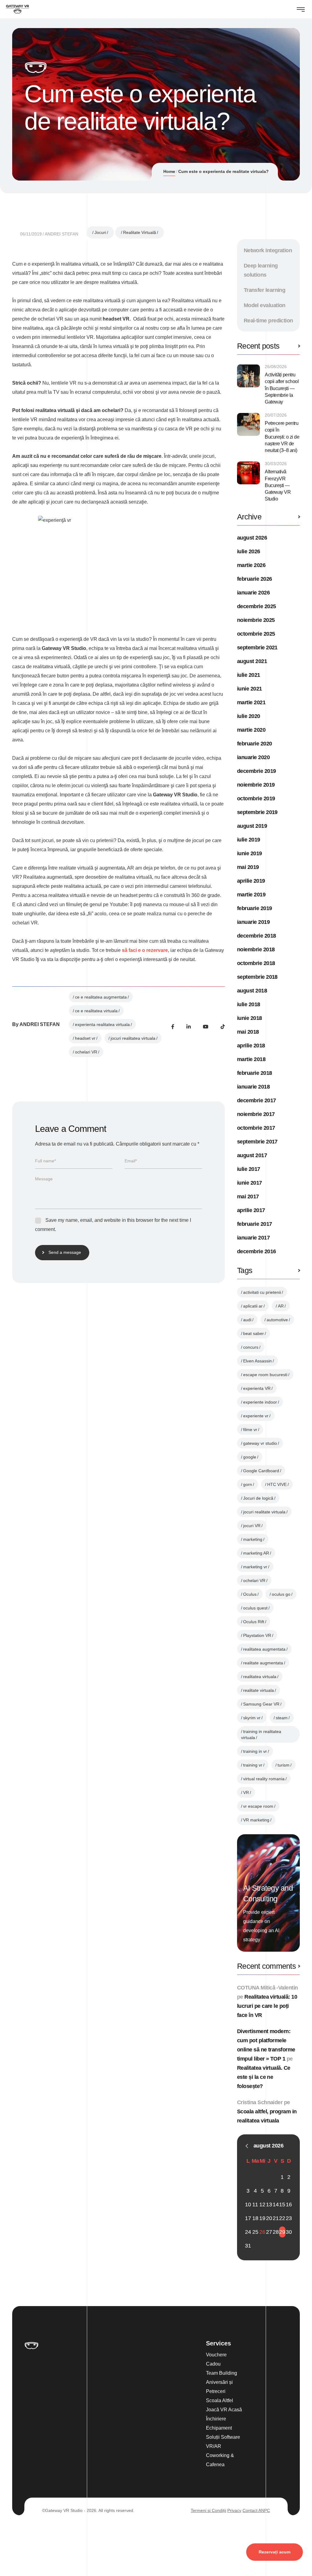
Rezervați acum (275, 2552)
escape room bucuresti (265, 1375)
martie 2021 (251, 702)
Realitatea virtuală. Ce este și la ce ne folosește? (264, 2077)
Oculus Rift (254, 1622)
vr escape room (258, 1806)
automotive (277, 1320)
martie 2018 (251, 1059)
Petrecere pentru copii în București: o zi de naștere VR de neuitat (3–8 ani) (282, 437)
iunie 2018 (250, 1018)
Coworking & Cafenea (220, 2460)
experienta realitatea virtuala (102, 1024)
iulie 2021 (249, 675)
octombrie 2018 (256, 963)
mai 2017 (248, 1197)
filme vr (250, 1430)
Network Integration (268, 250)
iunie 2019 (250, 853)
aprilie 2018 (251, 1046)
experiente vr (256, 1416)
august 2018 (252, 991)
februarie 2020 (254, 744)
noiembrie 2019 (256, 785)
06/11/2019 (31, 234)
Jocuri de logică (258, 1498)
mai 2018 (248, 1032)
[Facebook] (173, 1027)
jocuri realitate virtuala (264, 1512)
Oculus (250, 1594)
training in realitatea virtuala (261, 1735)
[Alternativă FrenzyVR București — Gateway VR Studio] (248, 473)
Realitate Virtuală (140, 232)
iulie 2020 (249, 716)
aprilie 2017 (251, 1210)
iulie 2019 (249, 840)
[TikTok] (223, 1027)
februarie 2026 (254, 579)
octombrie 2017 (256, 1128)
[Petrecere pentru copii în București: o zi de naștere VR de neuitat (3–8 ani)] (248, 424)
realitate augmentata (263, 1663)
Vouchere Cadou (216, 2359)
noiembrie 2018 (256, 949)
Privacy (234, 2510)
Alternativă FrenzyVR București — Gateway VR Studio (278, 485)
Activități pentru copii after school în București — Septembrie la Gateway (282, 388)
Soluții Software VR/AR (223, 2442)
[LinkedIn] (189, 1027)
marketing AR (256, 1553)
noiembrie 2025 (256, 620)
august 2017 (252, 1155)
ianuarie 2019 (253, 922)
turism (284, 1765)
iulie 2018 (249, 1004)
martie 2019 (251, 895)
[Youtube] (206, 1027)
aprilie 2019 (251, 881)
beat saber (253, 1333)
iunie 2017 (250, 1183)
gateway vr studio (260, 1443)
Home (169, 171)
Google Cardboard (261, 1471)
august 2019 (252, 826)
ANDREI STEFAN (62, 234)
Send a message (65, 1252)
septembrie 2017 (257, 1142)
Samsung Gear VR (261, 1704)
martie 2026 (251, 565)
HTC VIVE (277, 1484)
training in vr (255, 1751)
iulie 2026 (249, 551)
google (250, 1457)
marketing (253, 1539)
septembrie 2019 (257, 812)
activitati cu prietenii (262, 1292)
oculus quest (255, 1608)
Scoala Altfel (220, 2400)
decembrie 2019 (256, 771)
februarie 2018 (254, 1073)
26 (262, 2232)
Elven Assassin (257, 1361)
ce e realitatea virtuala (96, 1011)
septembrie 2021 (257, 648)
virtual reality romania (264, 1779)
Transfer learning (265, 290)
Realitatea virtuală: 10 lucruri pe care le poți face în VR (267, 2006)
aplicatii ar (253, 1306)
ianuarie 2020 (253, 757)
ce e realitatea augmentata (101, 997)
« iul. (247, 2146)
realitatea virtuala (260, 1677)
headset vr (85, 1038)
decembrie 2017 (256, 1100)
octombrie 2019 (256, 798)
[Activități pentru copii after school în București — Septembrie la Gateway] (248, 376)
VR (246, 1792)
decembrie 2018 (256, 936)
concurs (251, 1347)
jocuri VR (252, 1526)
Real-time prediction (268, 321)
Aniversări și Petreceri (219, 2387)
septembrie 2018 (257, 977)
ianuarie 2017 (253, 1238)
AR (281, 1306)
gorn (248, 1484)
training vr (253, 1765)
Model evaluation (265, 305)
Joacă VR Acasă (224, 2410)
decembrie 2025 (256, 606)
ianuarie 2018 (253, 1087)
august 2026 (252, 538)
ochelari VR (86, 1052)
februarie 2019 (254, 908)
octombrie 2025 (256, 634)
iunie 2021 (250, 689)
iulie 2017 (249, 1169)
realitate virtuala (259, 1690)
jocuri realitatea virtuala (133, 1038)
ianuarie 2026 (253, 593)
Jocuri (100, 232)
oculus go (281, 1594)
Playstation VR (257, 1635)
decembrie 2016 (256, 1251)
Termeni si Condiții (208, 2510)
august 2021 (252, 661)
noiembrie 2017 (256, 1114)
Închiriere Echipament (219, 2423)
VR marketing (256, 1820)
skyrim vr (252, 1718)
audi (247, 1320)
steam (282, 1718)
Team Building (222, 2373)
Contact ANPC (256, 2510)
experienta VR (257, 1388)
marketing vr (255, 1567)
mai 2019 (248, 867)
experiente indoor (260, 1402)
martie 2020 (251, 730)
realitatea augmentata (264, 1649)
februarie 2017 (254, 1224)
